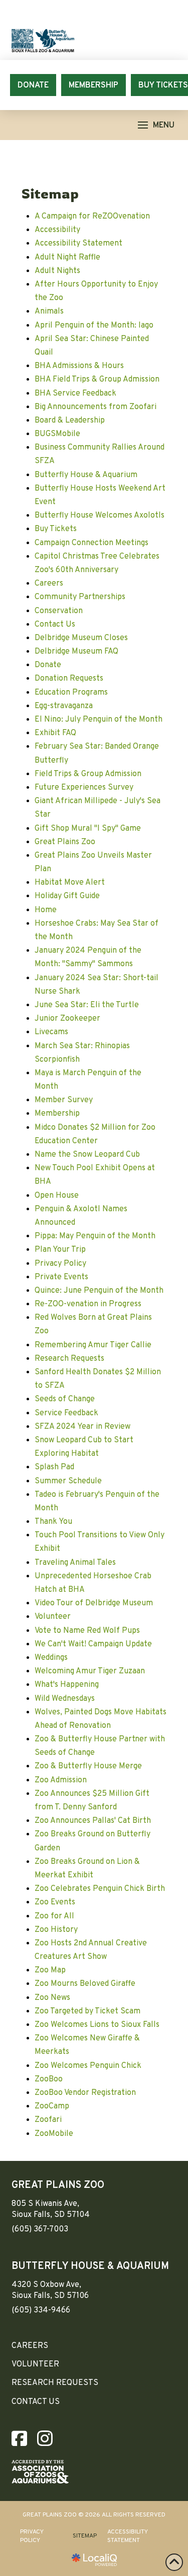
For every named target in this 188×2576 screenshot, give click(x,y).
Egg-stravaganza (64, 706)
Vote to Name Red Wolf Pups (87, 1631)
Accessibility (57, 230)
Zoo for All (54, 1916)
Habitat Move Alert (70, 883)
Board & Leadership (70, 421)
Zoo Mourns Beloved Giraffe (85, 1984)
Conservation (59, 611)
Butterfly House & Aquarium (86, 475)
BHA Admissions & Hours (79, 366)
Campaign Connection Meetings (91, 543)
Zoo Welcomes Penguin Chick (88, 2066)
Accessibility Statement (78, 244)
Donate (48, 665)
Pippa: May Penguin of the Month (95, 1236)
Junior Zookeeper (67, 1019)
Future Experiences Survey (84, 788)
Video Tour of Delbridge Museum (94, 1603)
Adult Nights (57, 271)
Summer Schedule (68, 1481)
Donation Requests (69, 679)
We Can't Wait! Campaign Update (93, 1644)
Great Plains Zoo (65, 842)
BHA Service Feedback (75, 394)
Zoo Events (55, 1902)
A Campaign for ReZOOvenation (92, 217)
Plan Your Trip (60, 1250)
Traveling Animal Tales (75, 1563)
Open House (57, 1196)
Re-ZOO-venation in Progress (88, 1304)
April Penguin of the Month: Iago (94, 326)
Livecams (51, 1032)
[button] (156, 125)
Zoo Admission (61, 1780)
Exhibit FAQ (55, 733)
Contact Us (55, 625)
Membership (57, 1114)
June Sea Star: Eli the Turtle (87, 1005)
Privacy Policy (60, 1264)
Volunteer (53, 1617)
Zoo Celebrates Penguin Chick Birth (100, 1889)
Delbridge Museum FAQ (76, 652)
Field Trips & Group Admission (88, 774)
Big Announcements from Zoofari (96, 407)
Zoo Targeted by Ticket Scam (87, 2011)
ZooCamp (52, 2106)
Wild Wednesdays (65, 1699)
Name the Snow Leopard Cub (87, 1155)
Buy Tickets (56, 529)
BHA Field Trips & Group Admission (97, 380)
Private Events (61, 1277)
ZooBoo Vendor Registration (85, 2093)
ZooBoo (49, 2079)
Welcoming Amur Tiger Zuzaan (90, 1671)
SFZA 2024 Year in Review (82, 1427)
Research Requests (69, 1359)
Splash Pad (54, 1467)
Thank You (53, 1522)
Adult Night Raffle (67, 258)
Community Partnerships (80, 597)
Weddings (51, 1658)
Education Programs (71, 693)
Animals (49, 312)
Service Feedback (66, 1413)
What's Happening (67, 1685)
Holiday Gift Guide (67, 896)
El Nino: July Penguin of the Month (99, 720)
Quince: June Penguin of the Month (99, 1291)
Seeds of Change (65, 1399)
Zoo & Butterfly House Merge (88, 1766)
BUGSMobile (57, 434)
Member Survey (64, 1100)
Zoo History (56, 1930)
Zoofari (48, 2120)
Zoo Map (50, 1970)
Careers (49, 584)
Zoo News (52, 1998)
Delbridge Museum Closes (81, 638)
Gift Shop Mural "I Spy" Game (88, 829)
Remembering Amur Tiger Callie (93, 1345)
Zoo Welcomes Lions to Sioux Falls (97, 2025)
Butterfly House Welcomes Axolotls (100, 516)
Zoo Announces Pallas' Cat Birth (93, 1821)
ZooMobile (54, 2134)
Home (46, 910)
